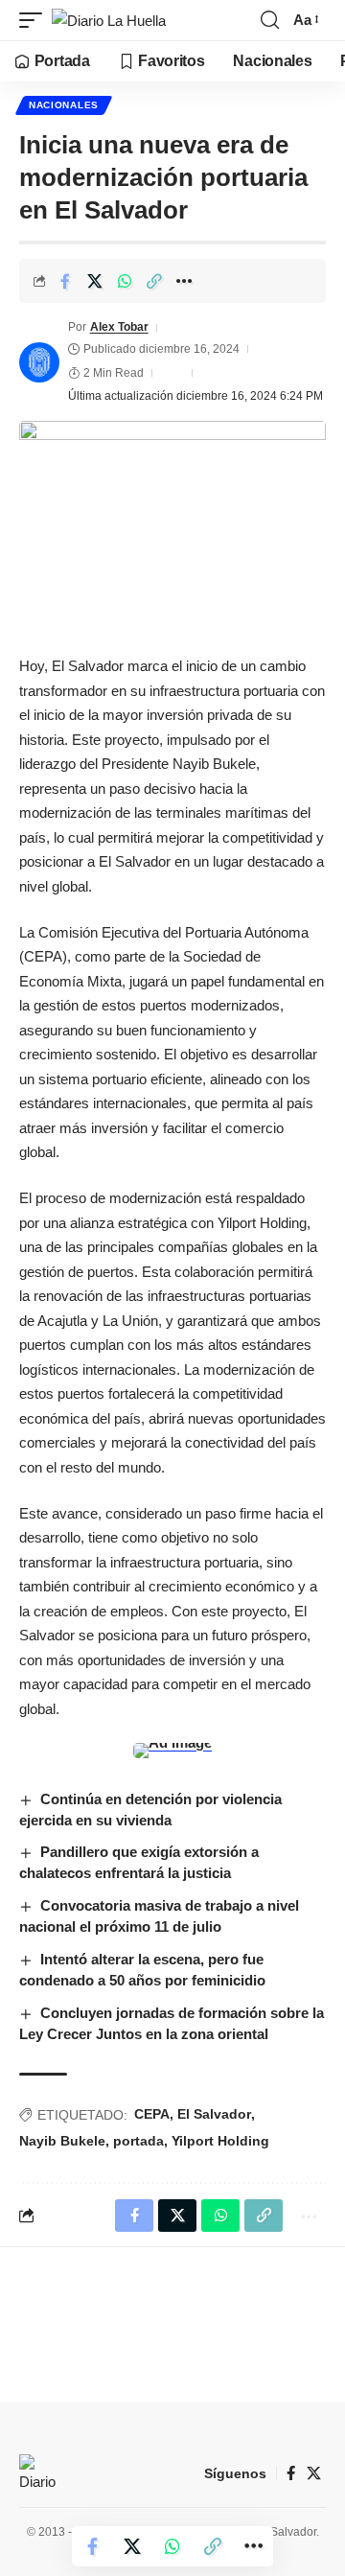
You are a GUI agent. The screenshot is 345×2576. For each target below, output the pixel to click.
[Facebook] (291, 2473)
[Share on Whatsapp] (125, 281)
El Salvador (214, 2114)
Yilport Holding (220, 2141)
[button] (35, 21)
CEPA (152, 2114)
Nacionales (64, 105)
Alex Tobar (119, 327)
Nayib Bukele (62, 2141)
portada (138, 2141)
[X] (314, 2473)
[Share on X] (95, 281)
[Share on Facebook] (65, 281)
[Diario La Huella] (109, 21)
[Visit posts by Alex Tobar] (39, 362)
